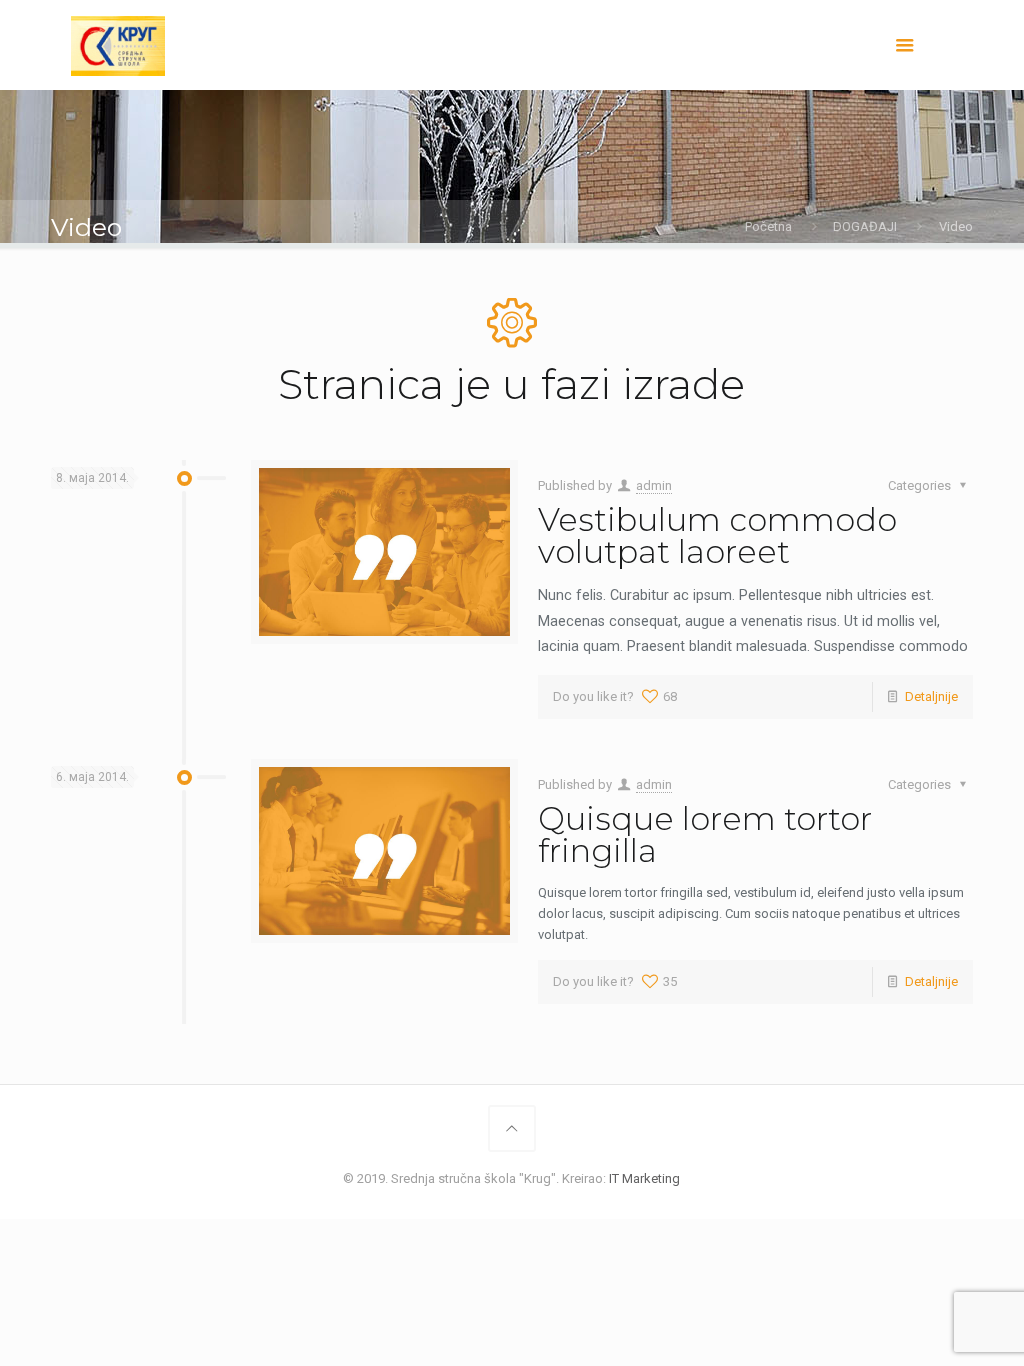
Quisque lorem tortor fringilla (705, 834)
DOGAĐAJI (865, 226)
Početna (768, 226)
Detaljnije (931, 696)
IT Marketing (644, 1178)
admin (654, 485)
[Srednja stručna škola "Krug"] (117, 45)
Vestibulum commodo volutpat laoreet (717, 535)
